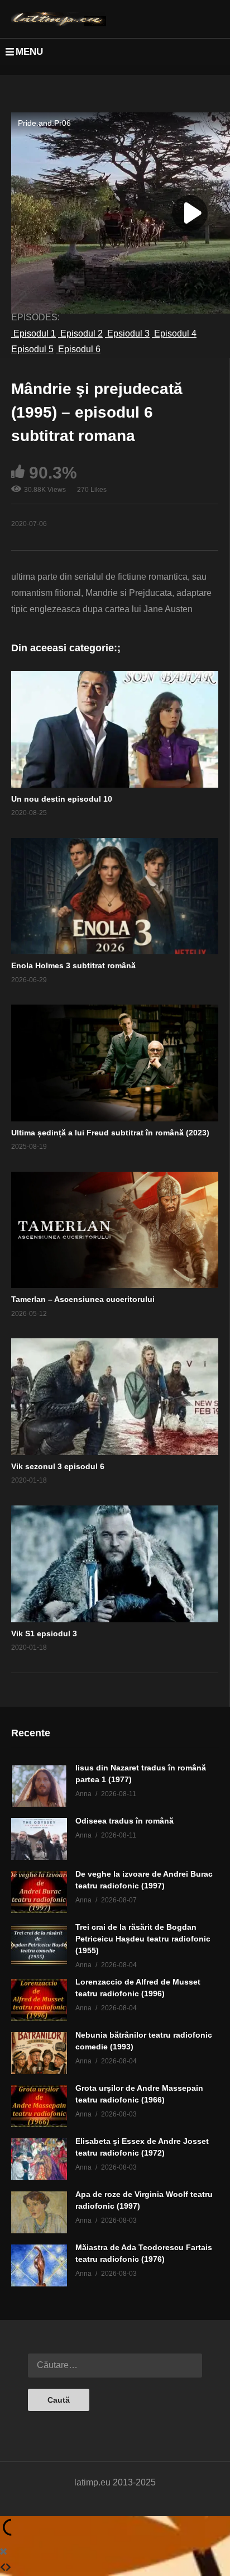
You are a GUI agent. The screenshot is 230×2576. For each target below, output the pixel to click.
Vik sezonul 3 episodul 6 (58, 1466)
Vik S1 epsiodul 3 (44, 1633)
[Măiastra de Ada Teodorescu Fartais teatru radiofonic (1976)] (39, 2265)
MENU (29, 52)
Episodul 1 (33, 333)
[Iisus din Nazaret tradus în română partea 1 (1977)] (39, 1786)
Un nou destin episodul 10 (62, 799)
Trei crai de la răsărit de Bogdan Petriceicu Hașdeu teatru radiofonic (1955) (143, 1939)
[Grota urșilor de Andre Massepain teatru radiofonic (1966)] (39, 2106)
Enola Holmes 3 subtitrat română (73, 965)
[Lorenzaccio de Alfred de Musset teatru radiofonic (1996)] (39, 2000)
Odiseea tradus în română (124, 1821)
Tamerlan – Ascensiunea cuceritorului (83, 1299)
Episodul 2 (80, 333)
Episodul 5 (32, 349)
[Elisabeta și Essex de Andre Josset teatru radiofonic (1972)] (39, 2159)
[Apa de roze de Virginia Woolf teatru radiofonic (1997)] (39, 2212)
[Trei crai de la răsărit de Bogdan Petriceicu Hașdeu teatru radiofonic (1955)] (39, 1945)
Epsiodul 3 (127, 333)
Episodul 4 (174, 333)
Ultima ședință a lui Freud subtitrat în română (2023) (110, 1133)
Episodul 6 (78, 349)
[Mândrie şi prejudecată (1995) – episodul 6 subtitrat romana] (115, 729)
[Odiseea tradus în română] (39, 1839)
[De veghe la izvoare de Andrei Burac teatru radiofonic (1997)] (39, 1892)
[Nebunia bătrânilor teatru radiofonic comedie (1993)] (39, 2053)
